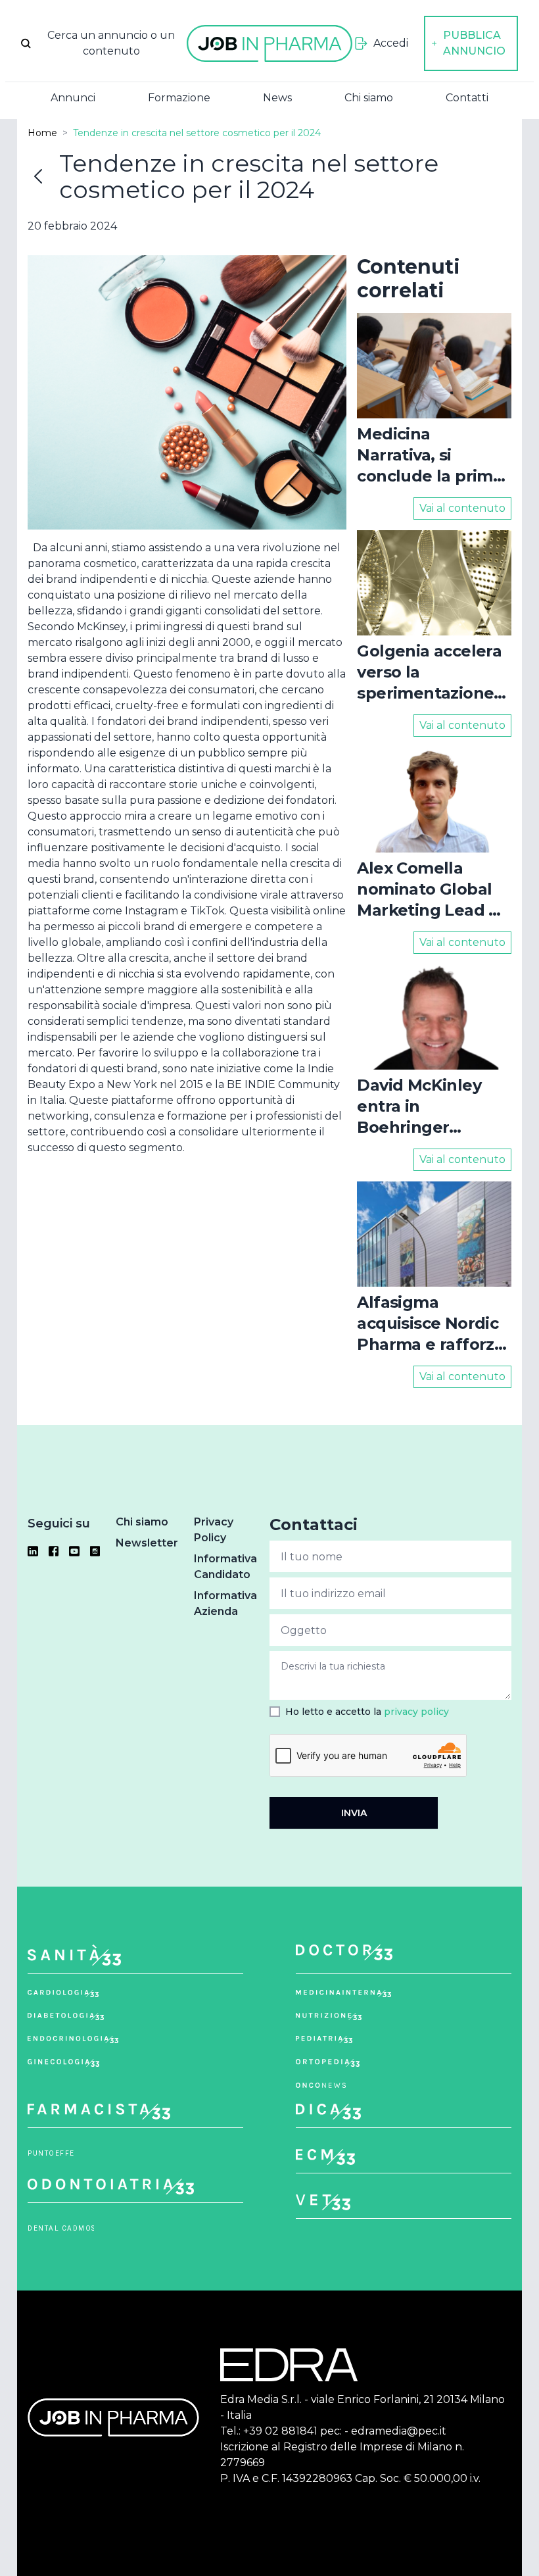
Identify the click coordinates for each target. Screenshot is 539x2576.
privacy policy (416, 1712)
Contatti (467, 98)
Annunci (73, 98)
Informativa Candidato (225, 1567)
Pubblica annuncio (474, 43)
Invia (354, 1813)
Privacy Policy (214, 1530)
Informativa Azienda (225, 1603)
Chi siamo (369, 98)
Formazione (179, 98)
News (277, 98)
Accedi (391, 43)
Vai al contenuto (462, 508)
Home (42, 133)
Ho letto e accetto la (367, 1712)
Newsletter (147, 1543)
